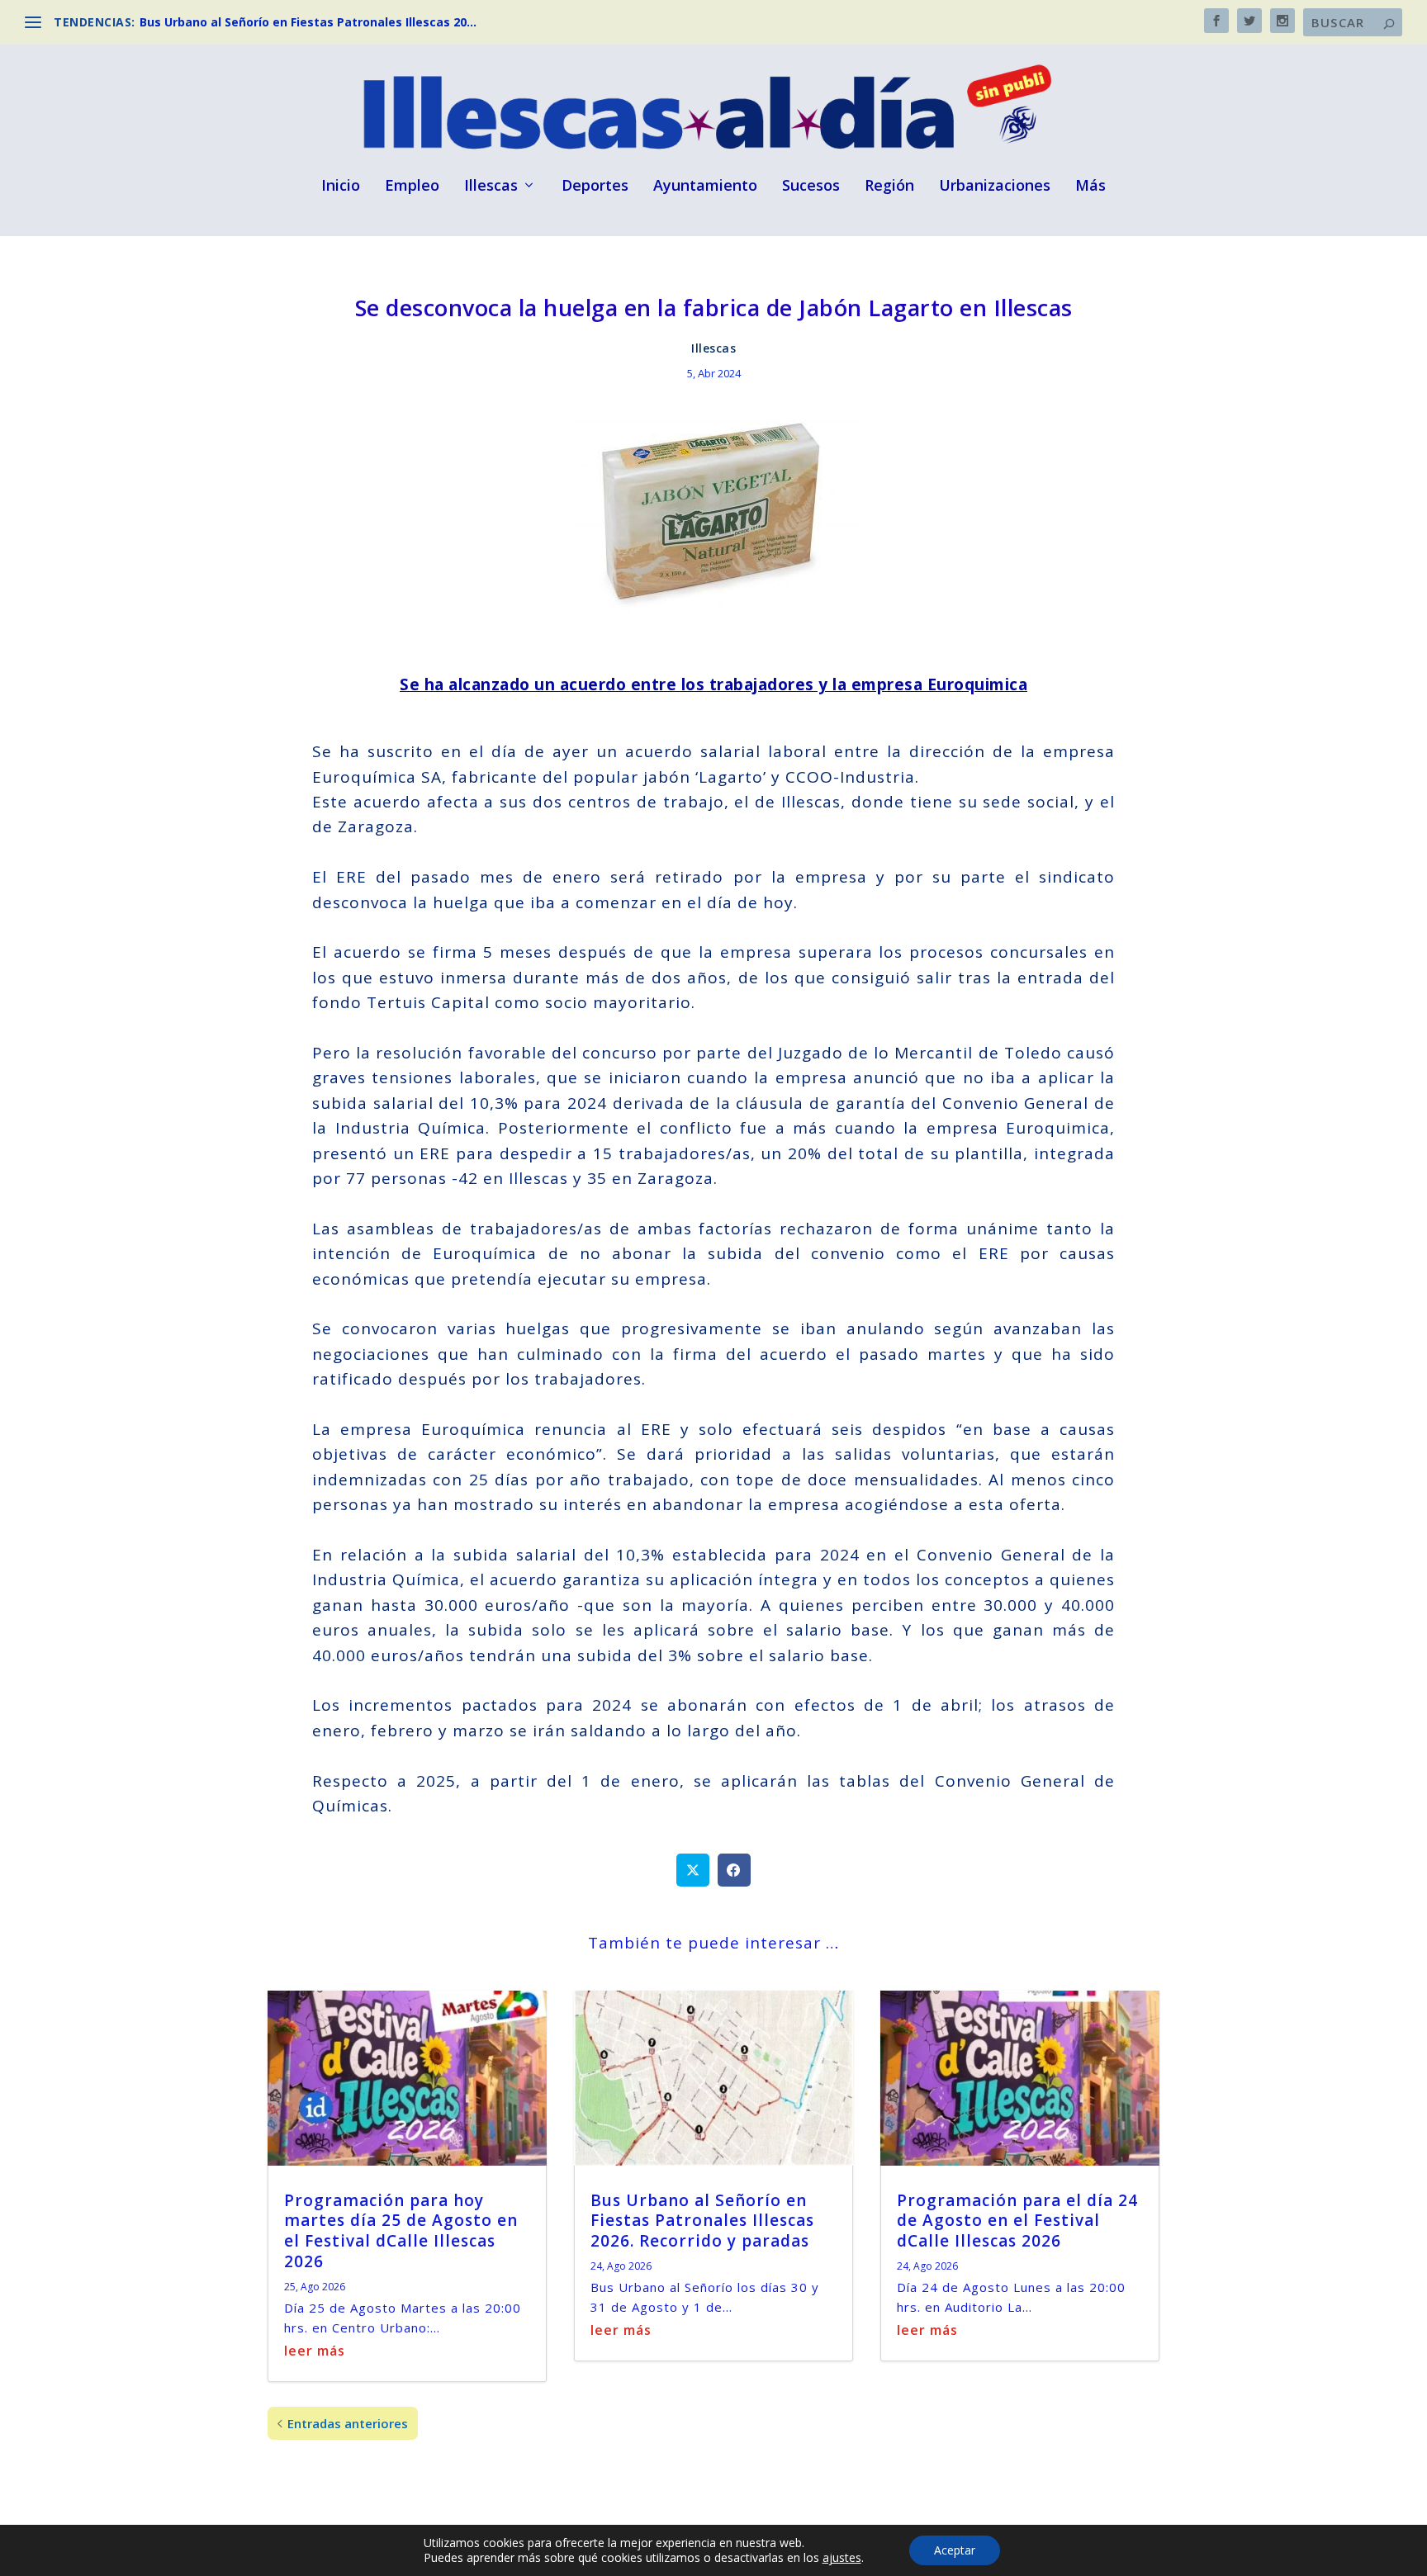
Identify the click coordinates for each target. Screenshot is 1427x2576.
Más (1090, 187)
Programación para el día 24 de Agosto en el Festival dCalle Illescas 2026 (1017, 2221)
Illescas (491, 187)
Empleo (412, 187)
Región (889, 187)
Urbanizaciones (995, 187)
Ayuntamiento (705, 187)
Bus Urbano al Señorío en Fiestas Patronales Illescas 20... (308, 22)
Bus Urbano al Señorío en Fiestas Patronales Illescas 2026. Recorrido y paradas (702, 2221)
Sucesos (811, 187)
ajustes (842, 2558)
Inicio (341, 187)
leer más (315, 2351)
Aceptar (955, 2550)
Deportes (595, 187)
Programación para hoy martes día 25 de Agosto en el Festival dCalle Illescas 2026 (401, 2231)
